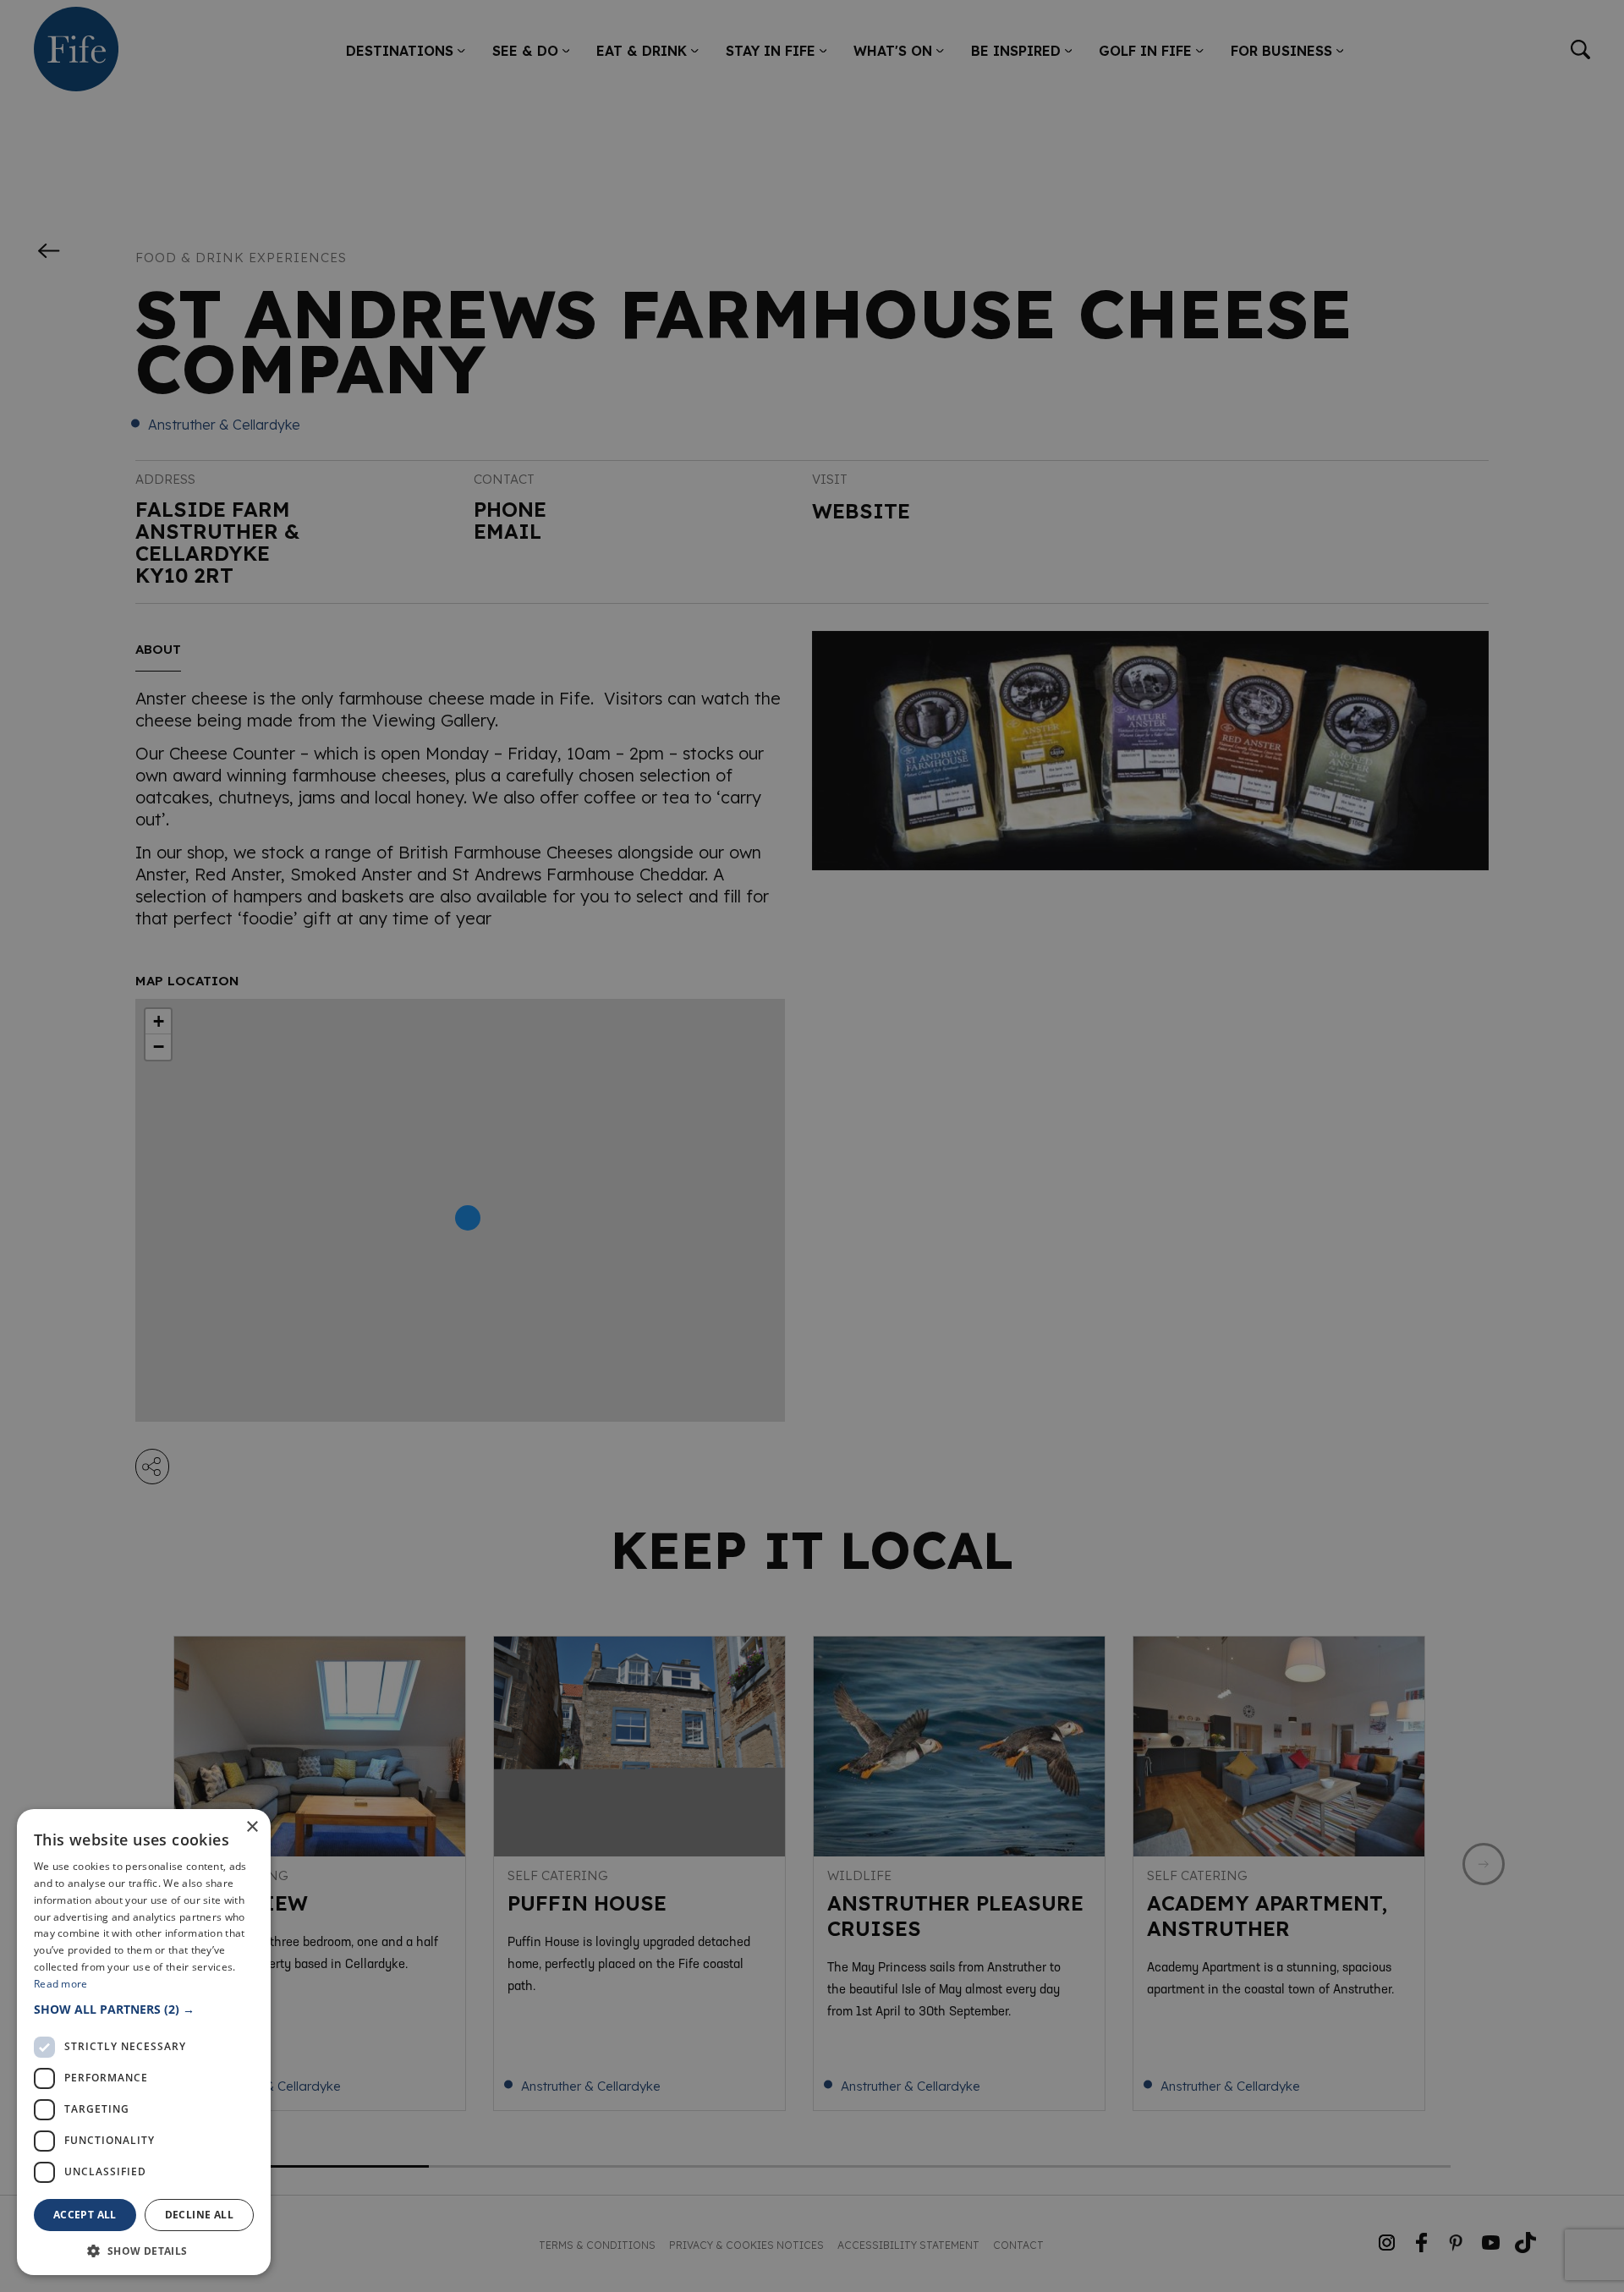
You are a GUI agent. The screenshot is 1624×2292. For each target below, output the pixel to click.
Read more (61, 1984)
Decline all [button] (199, 2215)
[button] (144, 2009)
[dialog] (812, 1146)
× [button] (252, 1827)
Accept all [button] (85, 2215)
